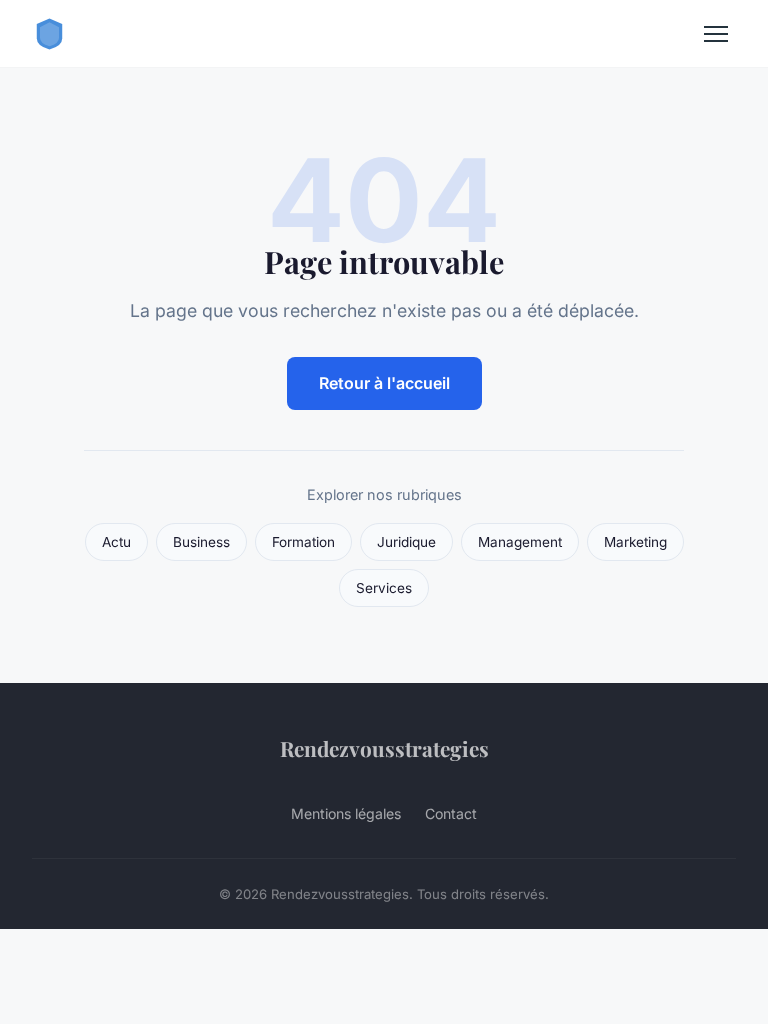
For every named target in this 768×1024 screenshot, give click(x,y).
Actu (116, 542)
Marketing (635, 542)
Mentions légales (346, 813)
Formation (303, 542)
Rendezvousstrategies (384, 748)
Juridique (406, 542)
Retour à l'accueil (384, 383)
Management (520, 542)
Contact (451, 813)
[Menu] (716, 34)
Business (201, 542)
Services (384, 588)
